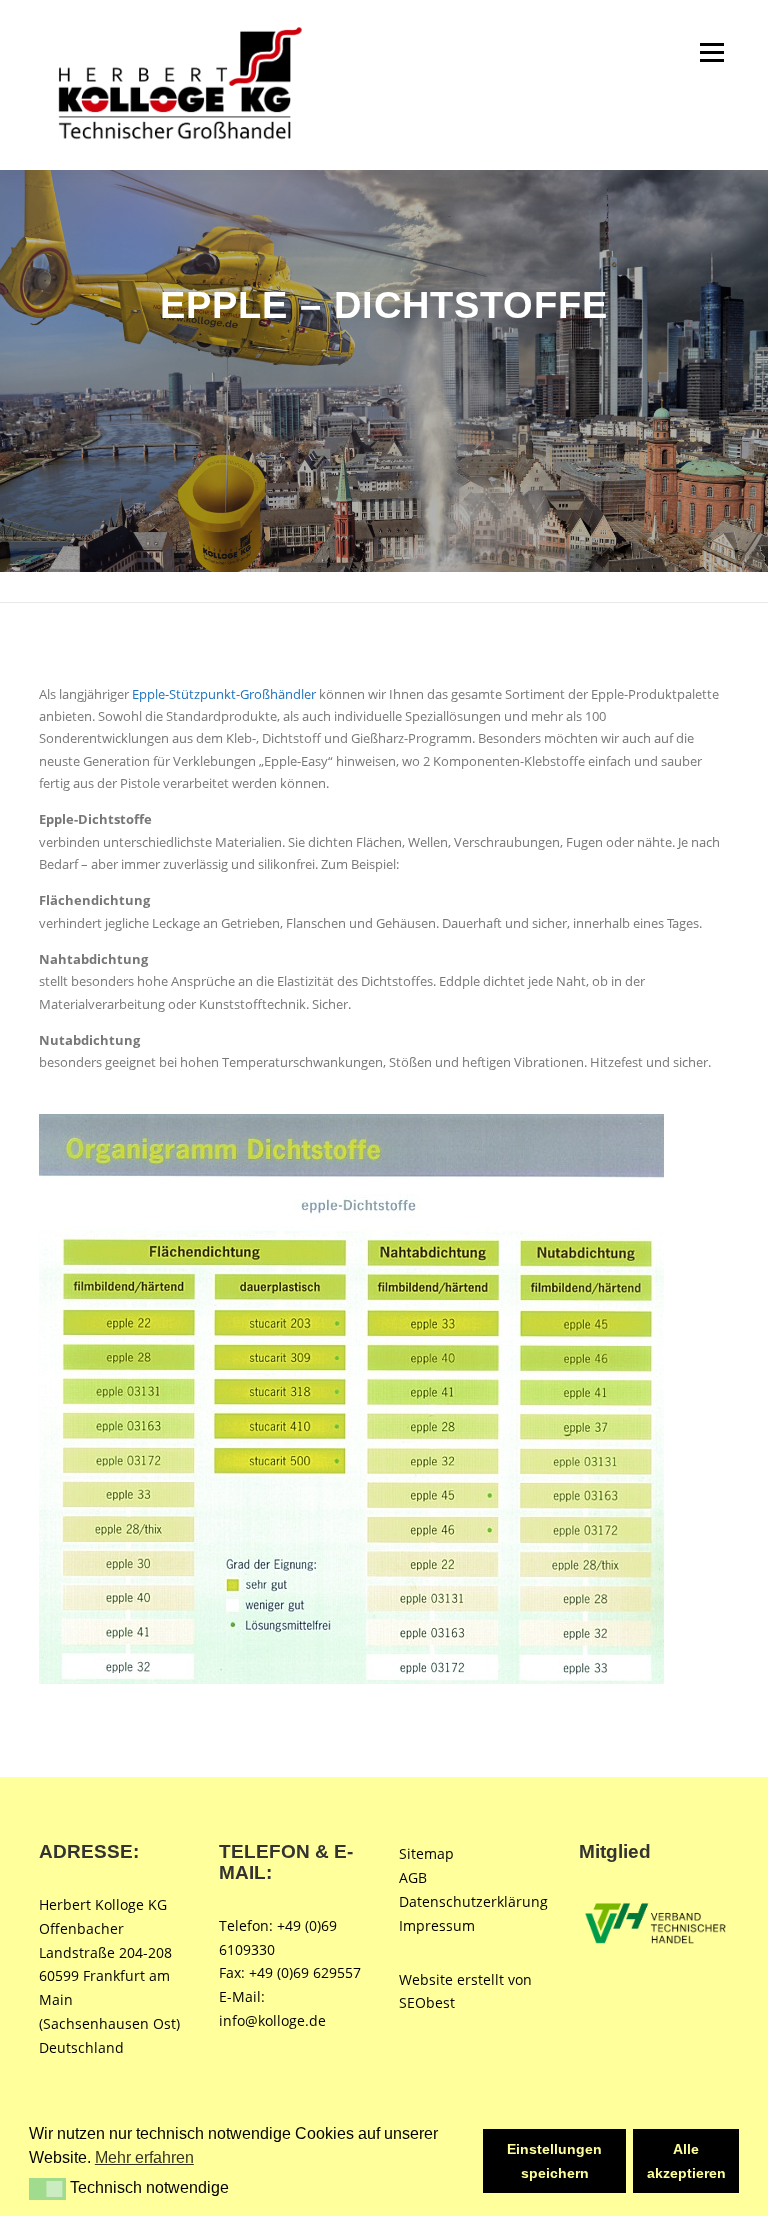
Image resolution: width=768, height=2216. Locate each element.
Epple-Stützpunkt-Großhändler (224, 694)
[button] (47, 2189)
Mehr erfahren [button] (144, 2157)
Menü (711, 52)
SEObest (427, 2002)
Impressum (437, 1925)
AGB (413, 1877)
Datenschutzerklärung (473, 1901)
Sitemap (426, 1853)
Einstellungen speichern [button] (554, 2161)
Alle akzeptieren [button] (686, 2161)
